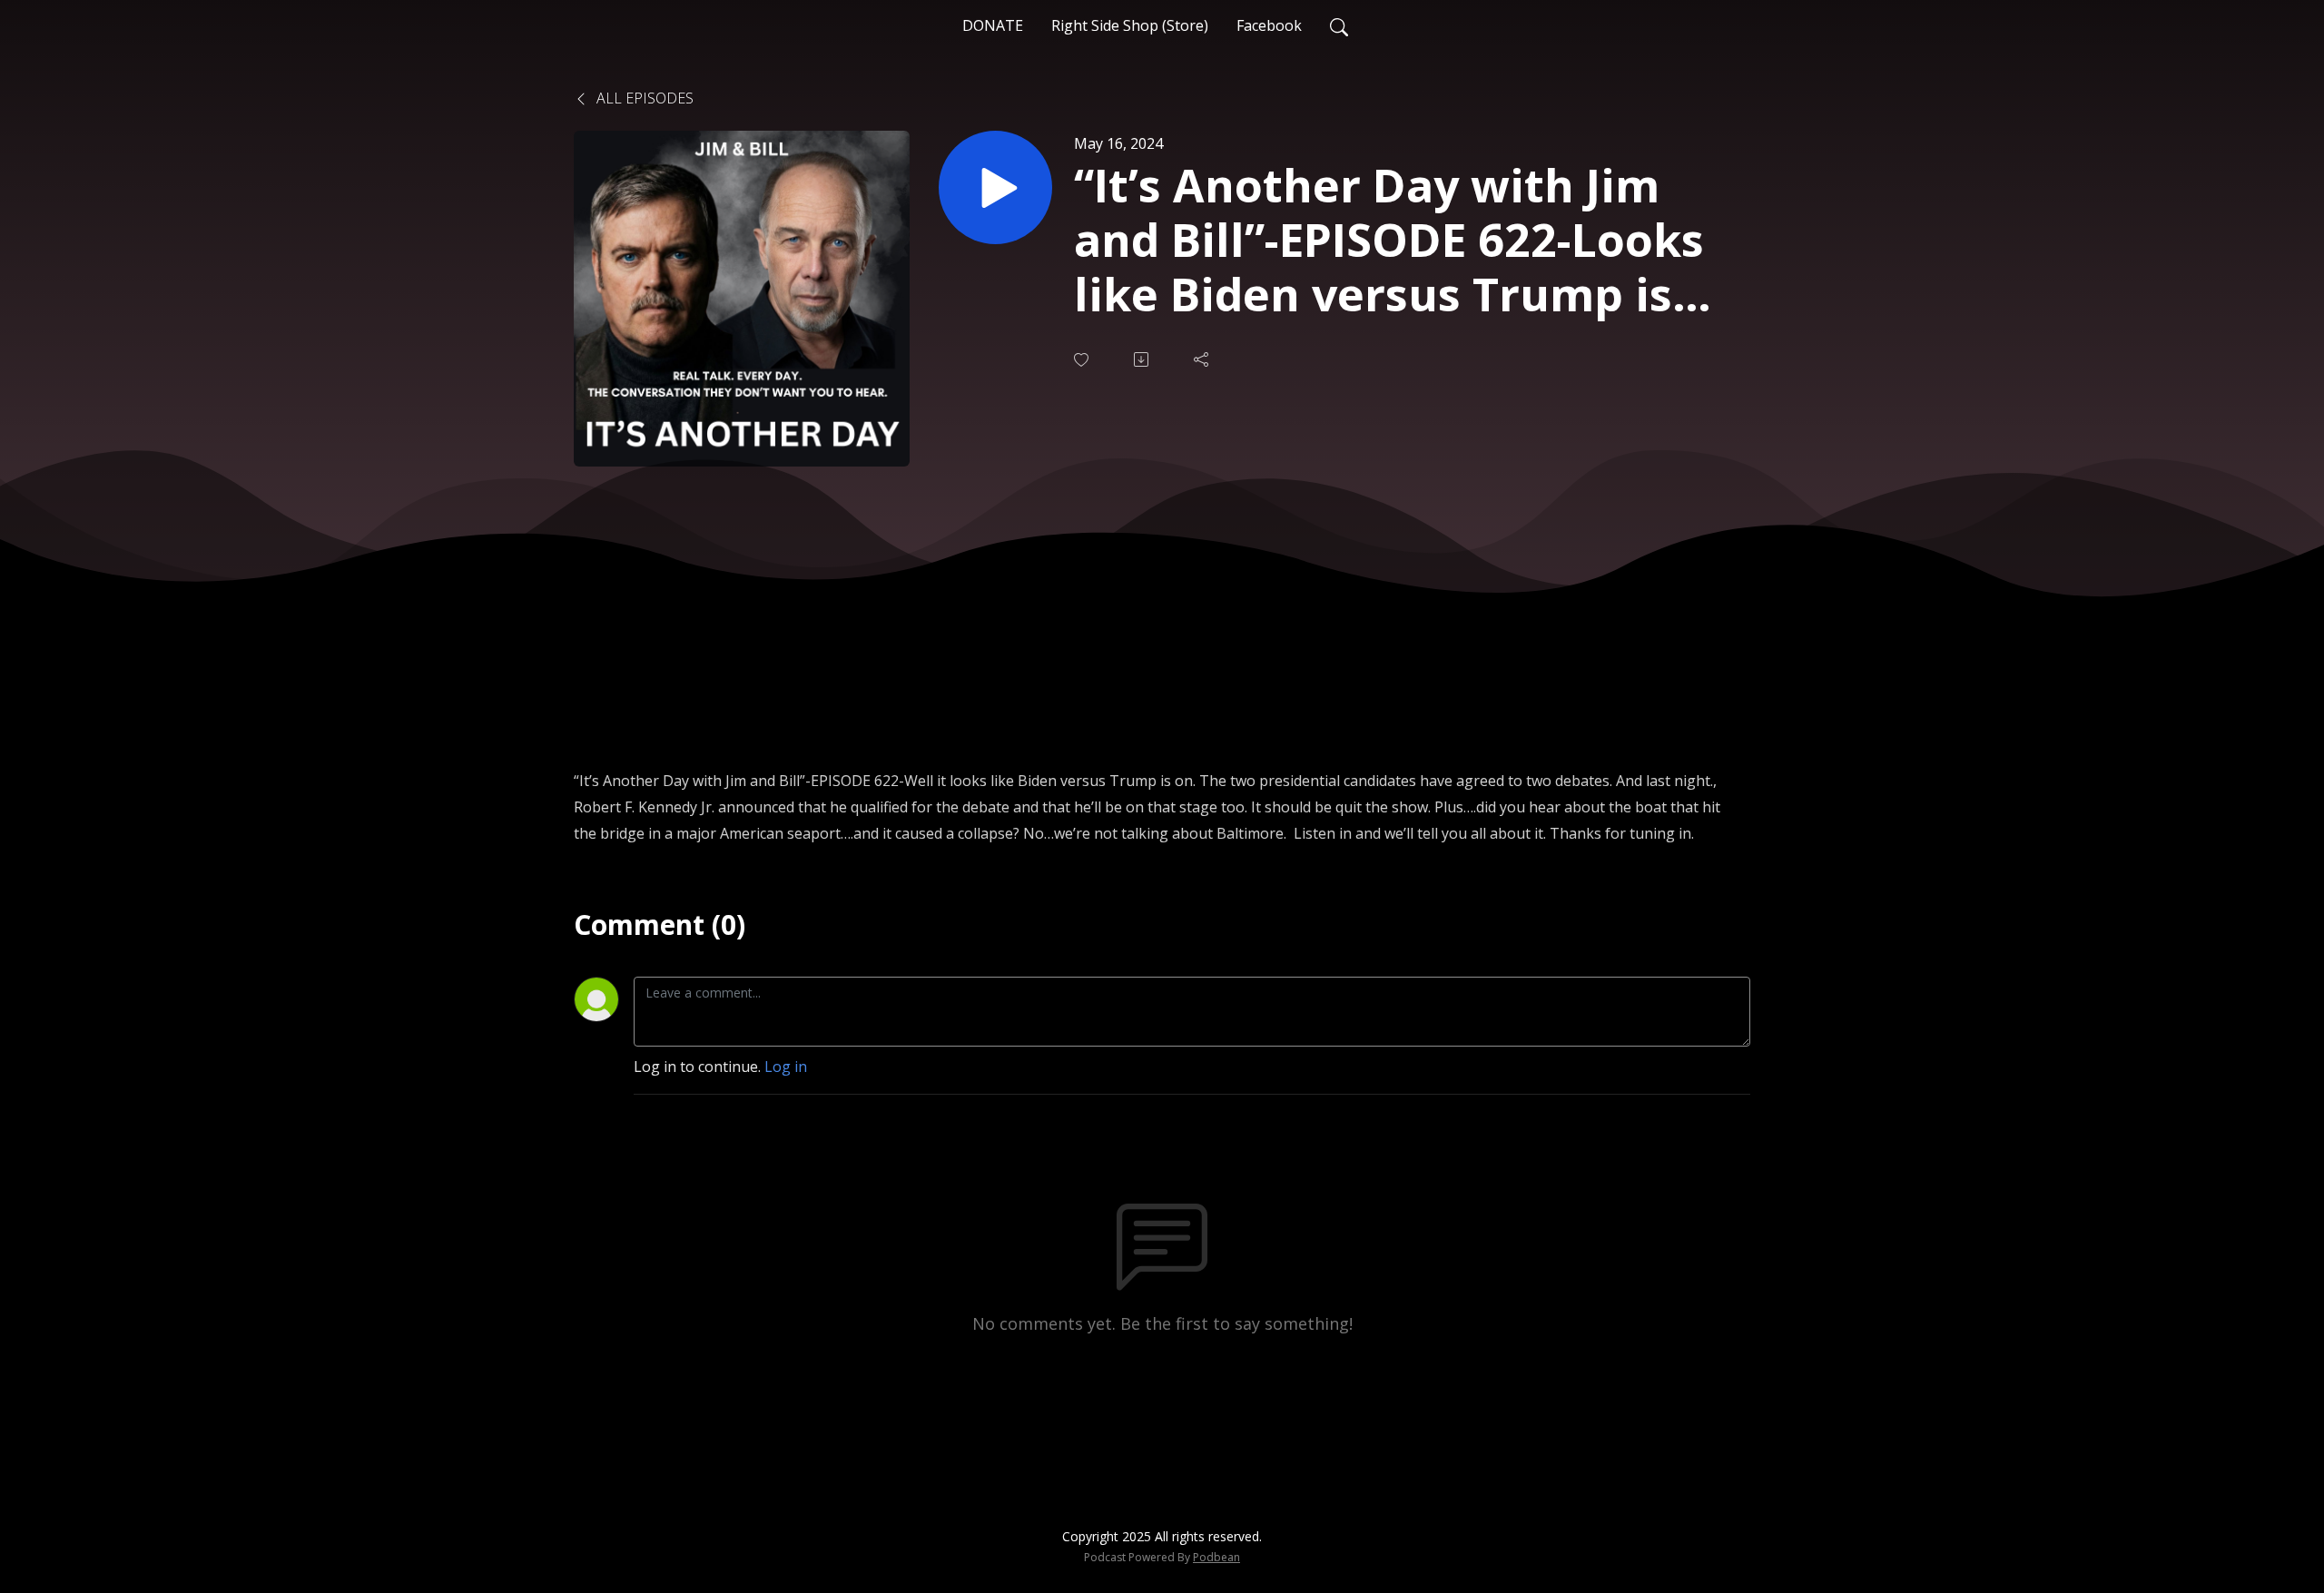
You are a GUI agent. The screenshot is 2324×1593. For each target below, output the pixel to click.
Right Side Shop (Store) (1130, 25)
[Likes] (1083, 360)
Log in (786, 1067)
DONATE (993, 25)
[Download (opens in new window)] (1143, 359)
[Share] (1203, 359)
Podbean (1216, 1557)
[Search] (1339, 25)
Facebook (1269, 25)
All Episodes (643, 98)
